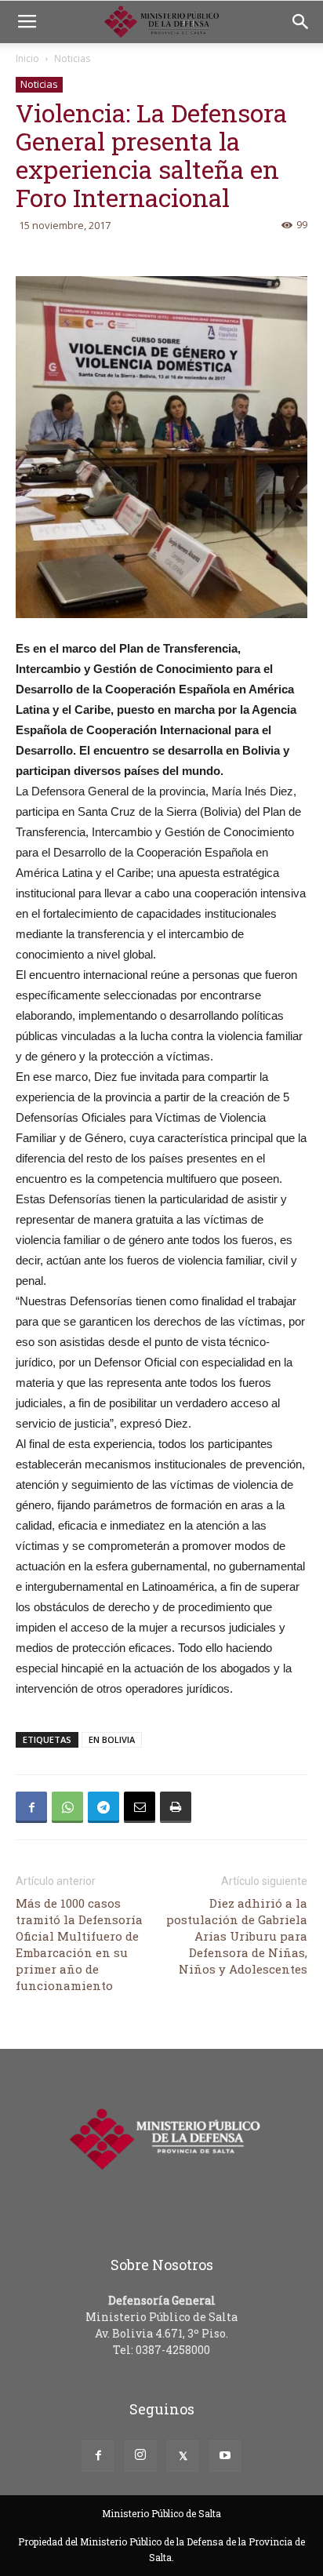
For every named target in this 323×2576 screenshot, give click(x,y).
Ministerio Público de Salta (161, 2513)
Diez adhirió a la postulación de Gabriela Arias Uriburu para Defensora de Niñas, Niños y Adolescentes (237, 1936)
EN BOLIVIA (112, 1739)
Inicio (27, 58)
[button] (301, 22)
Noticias (72, 58)
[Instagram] (140, 2456)
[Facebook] (98, 2456)
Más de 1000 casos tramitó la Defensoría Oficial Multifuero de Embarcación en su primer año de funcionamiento (79, 1944)
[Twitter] (183, 2456)
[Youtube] (225, 2456)
